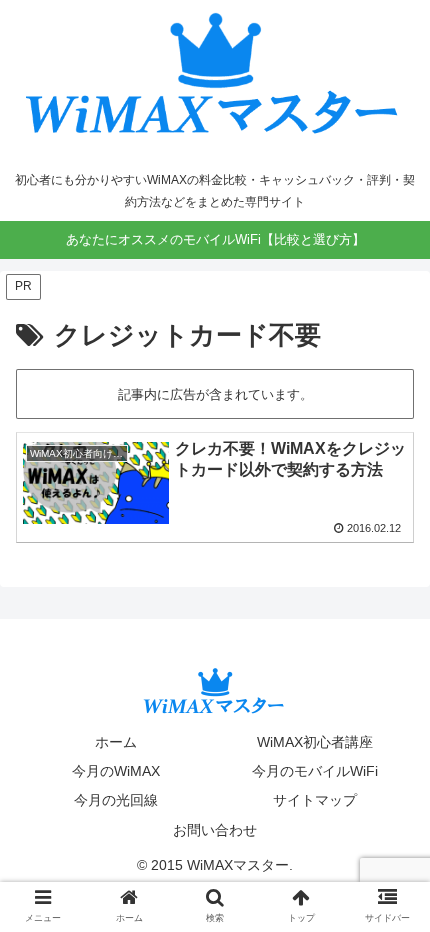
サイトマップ (315, 800)
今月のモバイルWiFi (315, 771)
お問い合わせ (215, 830)
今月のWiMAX (116, 771)
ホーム (116, 742)
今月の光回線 (116, 800)
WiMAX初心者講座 (315, 742)
